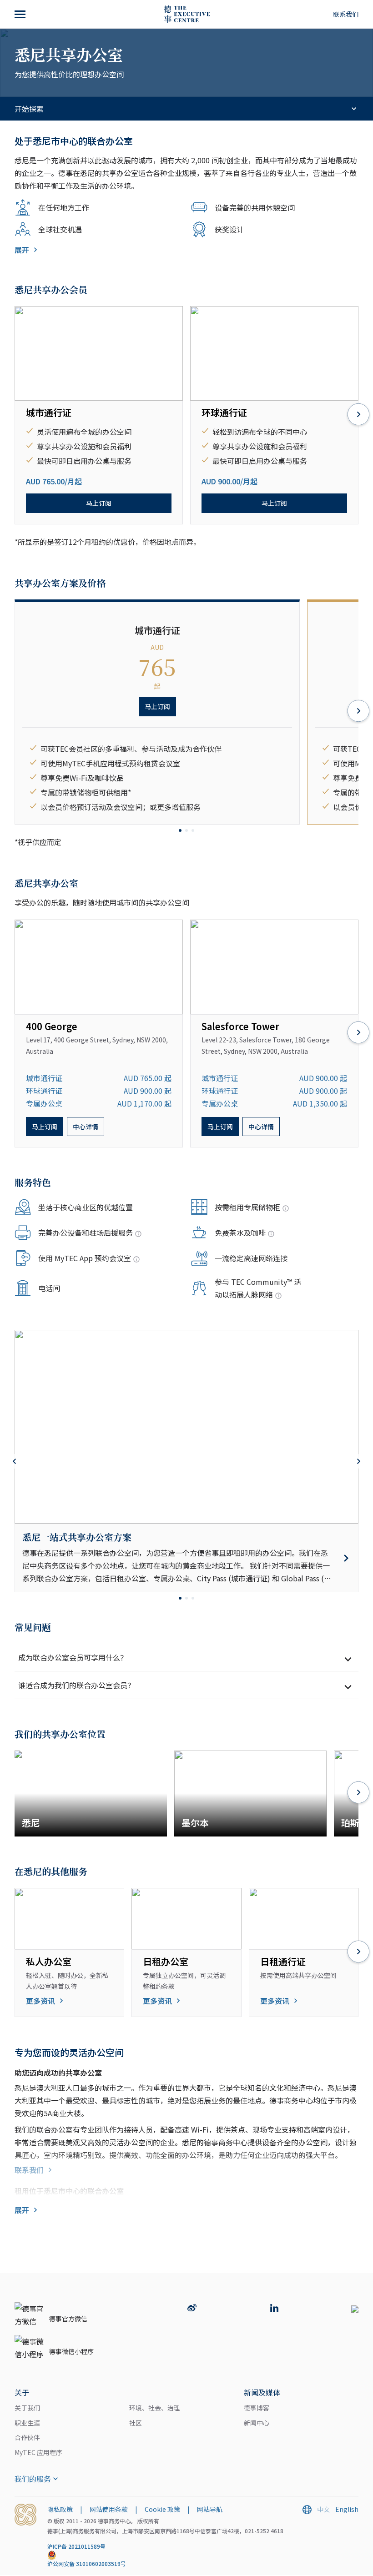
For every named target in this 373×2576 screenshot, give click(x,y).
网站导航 (210, 2509)
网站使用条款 (109, 2509)
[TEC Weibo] (192, 2309)
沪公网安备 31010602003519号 (87, 2563)
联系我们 (346, 14)
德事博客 (257, 2408)
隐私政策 (60, 2509)
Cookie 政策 (162, 2509)
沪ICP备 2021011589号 (76, 2546)
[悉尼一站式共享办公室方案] (186, 1558)
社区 (136, 2423)
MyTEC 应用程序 (38, 2452)
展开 (22, 250)
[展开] (21, 14)
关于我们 (27, 2408)
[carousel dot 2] (186, 830)
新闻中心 (257, 2423)
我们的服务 (33, 2479)
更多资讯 (40, 2001)
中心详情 (86, 1127)
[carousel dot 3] (193, 830)
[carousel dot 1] (180, 830)
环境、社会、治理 (155, 2408)
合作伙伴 (27, 2437)
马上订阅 (99, 503)
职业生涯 (27, 2423)
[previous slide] (15, 1461)
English (347, 2509)
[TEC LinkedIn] (274, 2309)
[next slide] (358, 415)
